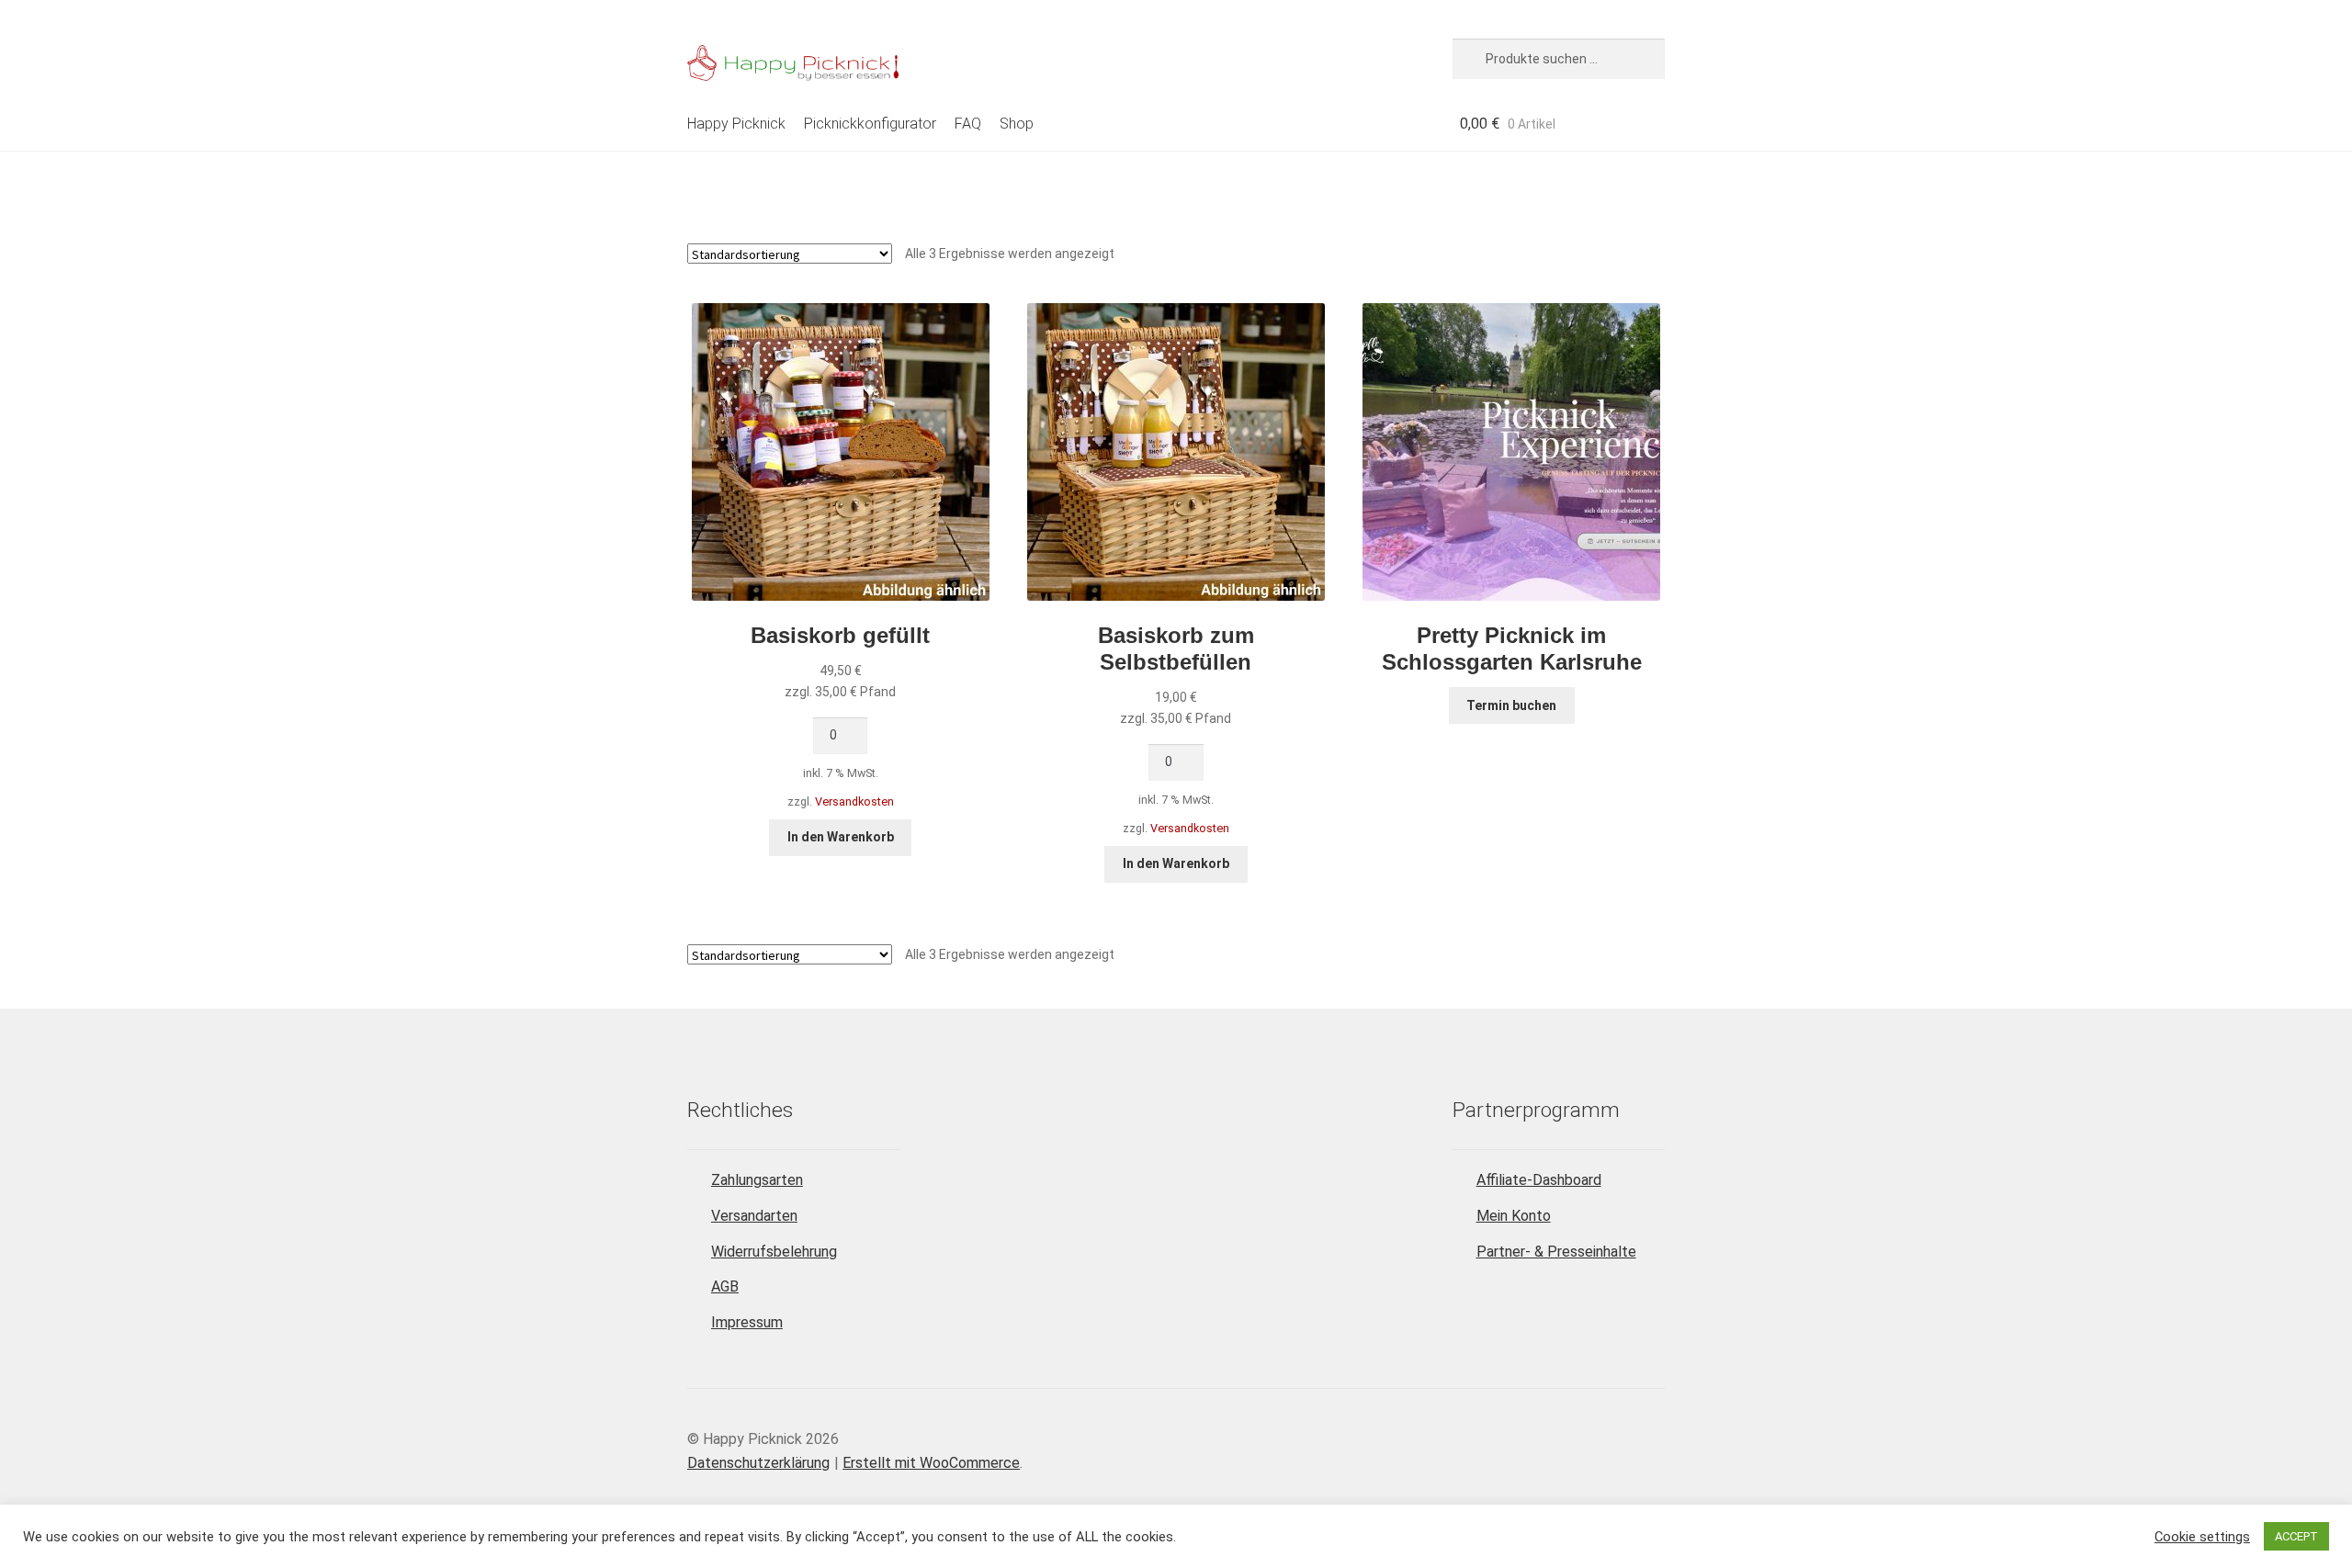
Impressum (747, 1322)
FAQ (968, 124)
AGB (725, 1286)
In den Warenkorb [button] (841, 837)
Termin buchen (1511, 705)
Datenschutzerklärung (758, 1463)
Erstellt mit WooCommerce (931, 1463)
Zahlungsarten (757, 1180)
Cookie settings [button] (2202, 1537)
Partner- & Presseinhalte (1556, 1252)
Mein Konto (1514, 1216)
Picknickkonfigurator (870, 124)
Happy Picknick (736, 124)
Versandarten (754, 1216)
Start (703, 182)
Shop (1017, 124)
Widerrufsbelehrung (774, 1252)
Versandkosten (854, 801)
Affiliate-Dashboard (1539, 1180)
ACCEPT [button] (2296, 1536)
